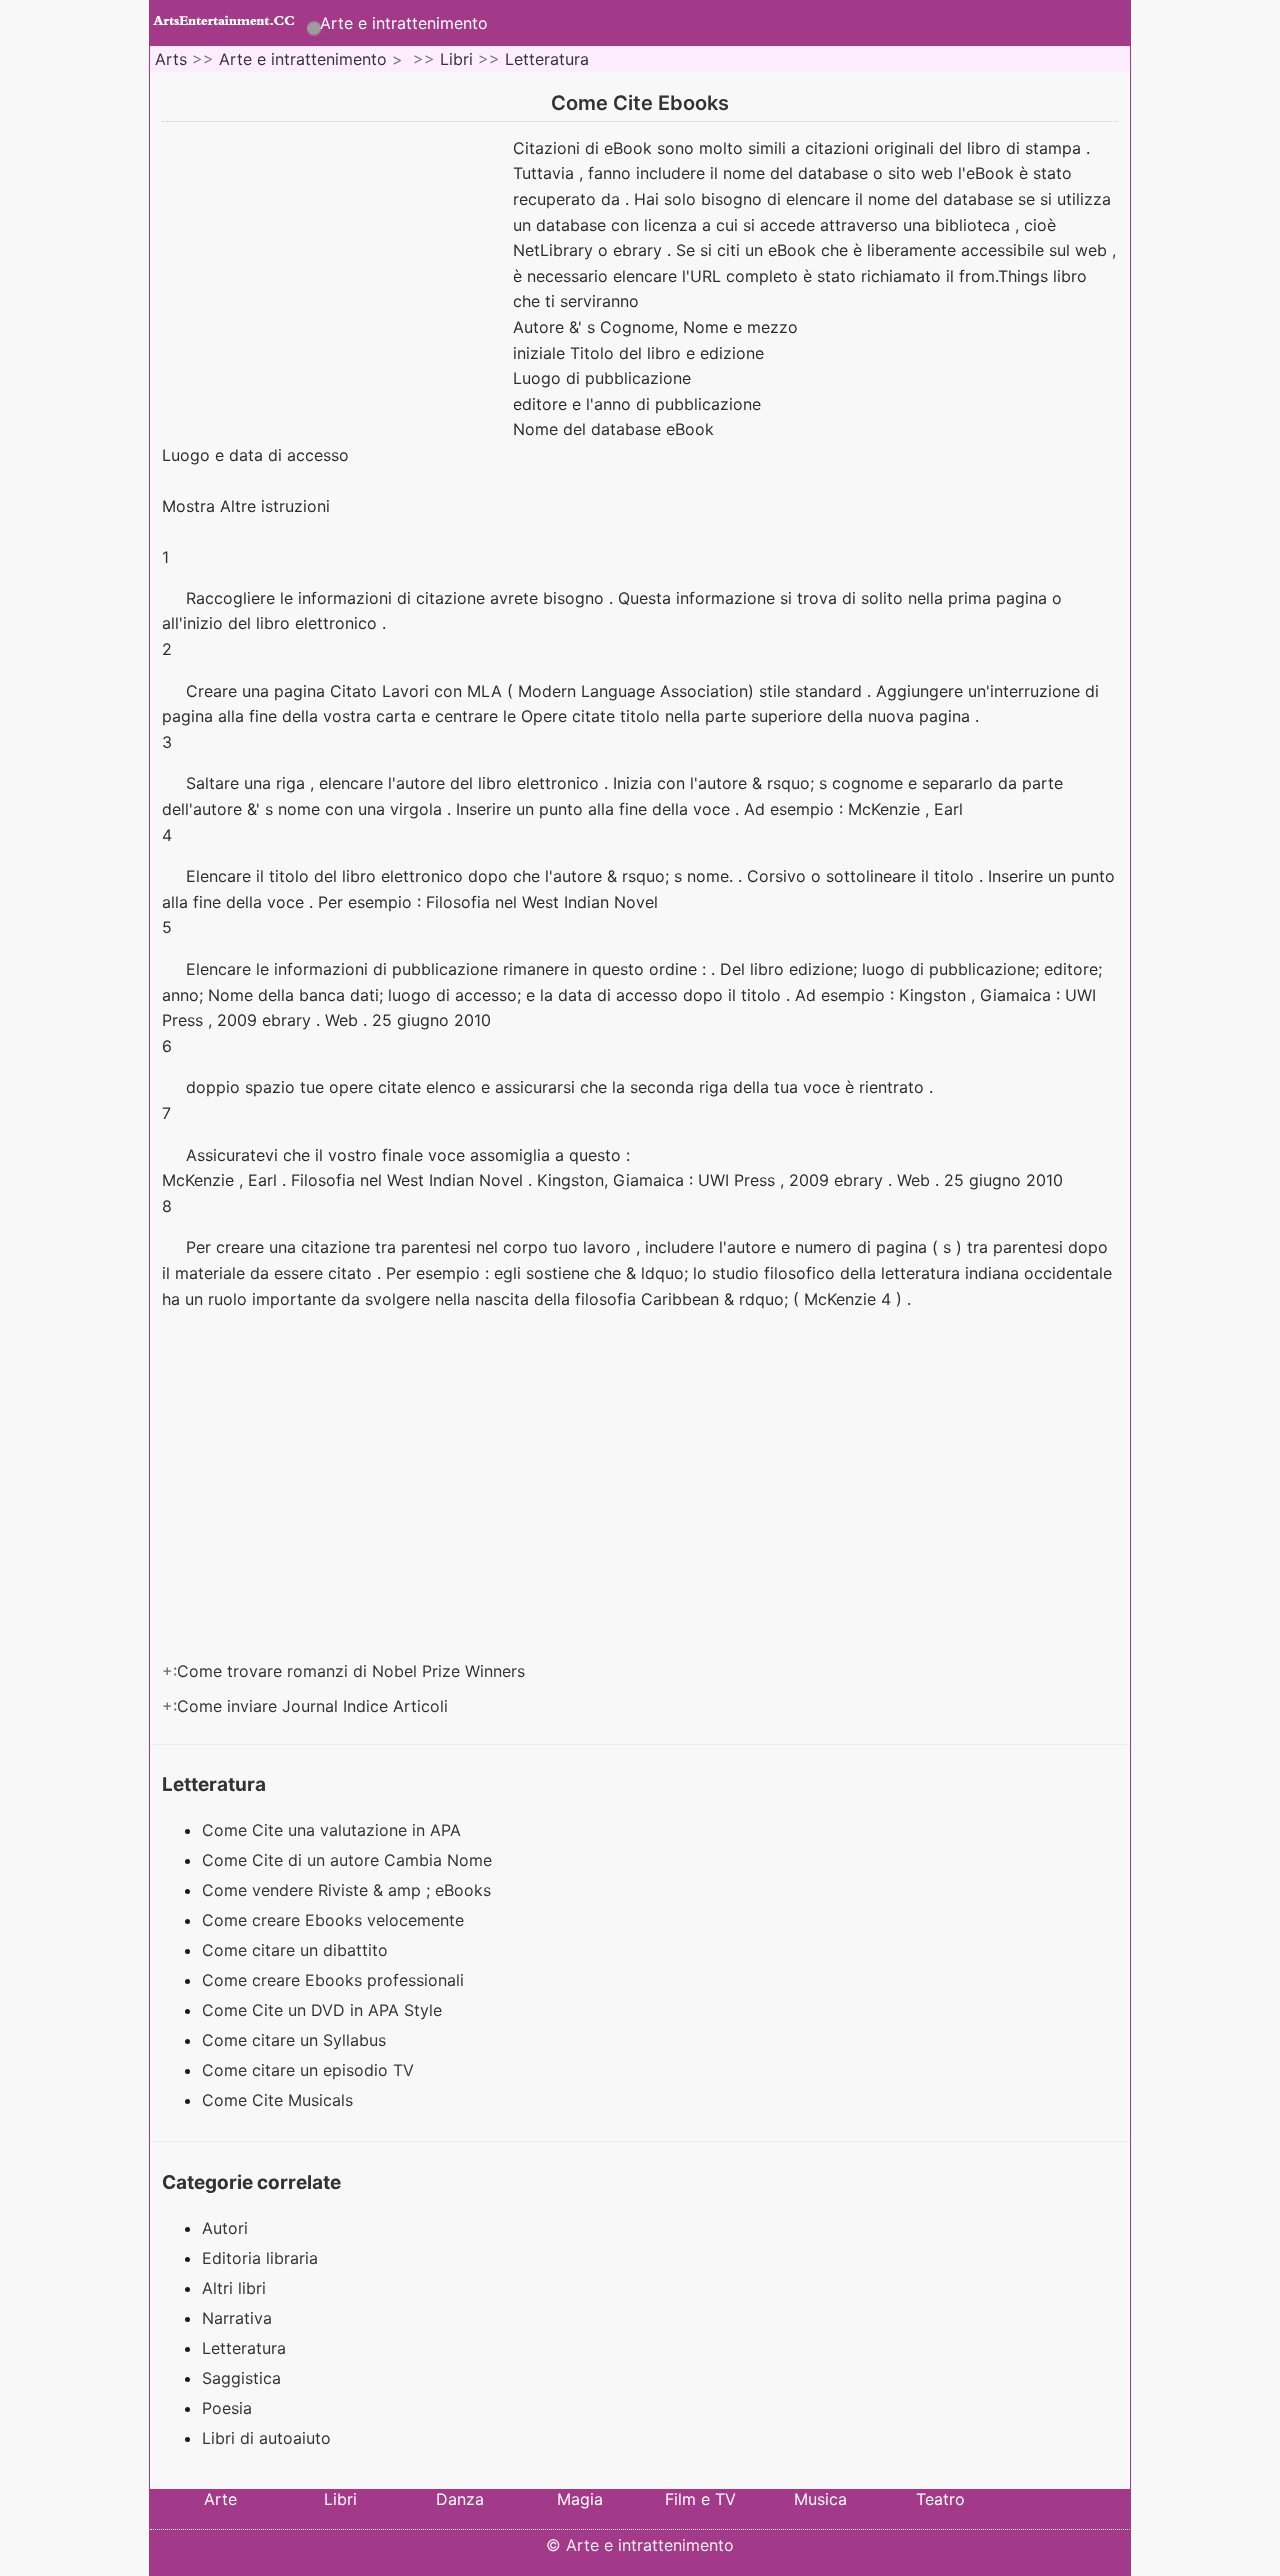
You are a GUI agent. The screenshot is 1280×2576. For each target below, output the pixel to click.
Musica (820, 2499)
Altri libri (234, 2288)
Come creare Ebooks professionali (335, 1980)
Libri (456, 59)
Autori (225, 2228)
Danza (460, 2499)
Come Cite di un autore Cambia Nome (349, 1860)
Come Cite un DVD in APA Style (324, 2010)
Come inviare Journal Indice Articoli (315, 1706)
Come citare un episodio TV (310, 2070)
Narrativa (237, 2318)
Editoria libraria (260, 2258)
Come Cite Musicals (280, 2100)
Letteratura (547, 59)
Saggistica (241, 2378)
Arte (220, 2499)
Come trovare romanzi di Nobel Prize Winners (353, 1671)
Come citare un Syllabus (296, 2040)
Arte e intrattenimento (404, 23)
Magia (580, 2499)
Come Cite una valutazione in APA (334, 1830)
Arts (171, 59)
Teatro (940, 2499)
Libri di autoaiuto (266, 2438)
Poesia (227, 2408)
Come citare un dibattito (297, 1950)
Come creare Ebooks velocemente (335, 1920)
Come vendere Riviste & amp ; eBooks (349, 1890)
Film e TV (700, 2499)
